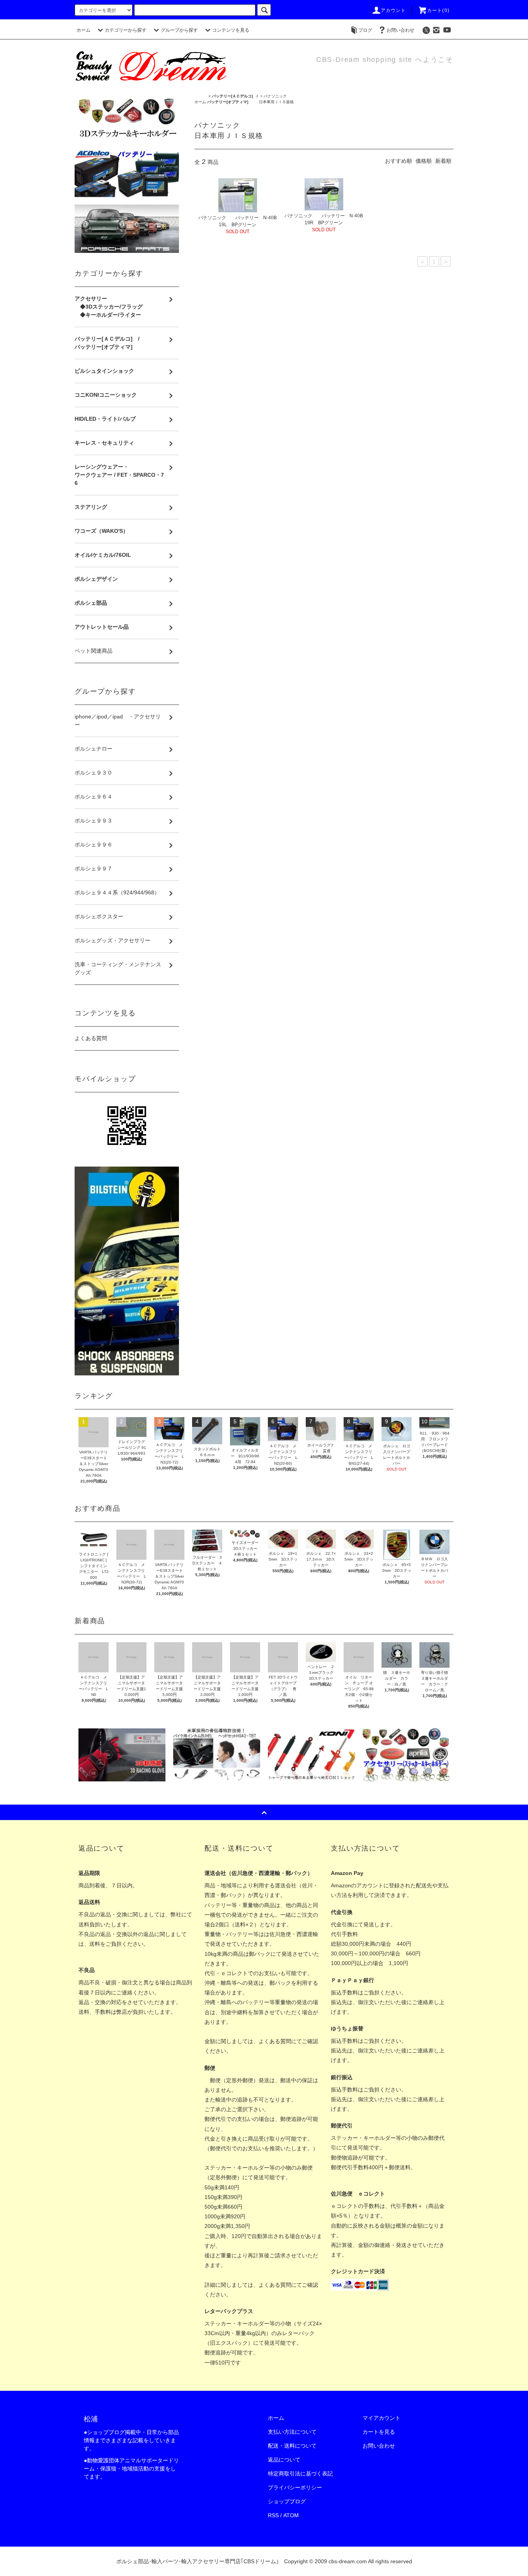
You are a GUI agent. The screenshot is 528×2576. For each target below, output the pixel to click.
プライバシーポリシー (295, 2487)
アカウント (393, 10)
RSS (273, 2515)
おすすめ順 (399, 161)
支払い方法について (292, 2432)
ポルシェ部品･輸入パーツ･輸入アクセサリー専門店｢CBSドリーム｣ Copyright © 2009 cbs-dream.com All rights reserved (264, 2561)
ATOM (291, 2515)
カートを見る (379, 2432)
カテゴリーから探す (126, 30)
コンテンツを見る (231, 30)
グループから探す (179, 30)
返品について (284, 2460)
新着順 (443, 161)
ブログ (365, 30)
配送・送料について (292, 2446)
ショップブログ (287, 2501)
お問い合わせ (400, 30)
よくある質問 (91, 1038)
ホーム (83, 30)
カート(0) (438, 10)
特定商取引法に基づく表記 (300, 2474)
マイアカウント (382, 2418)
